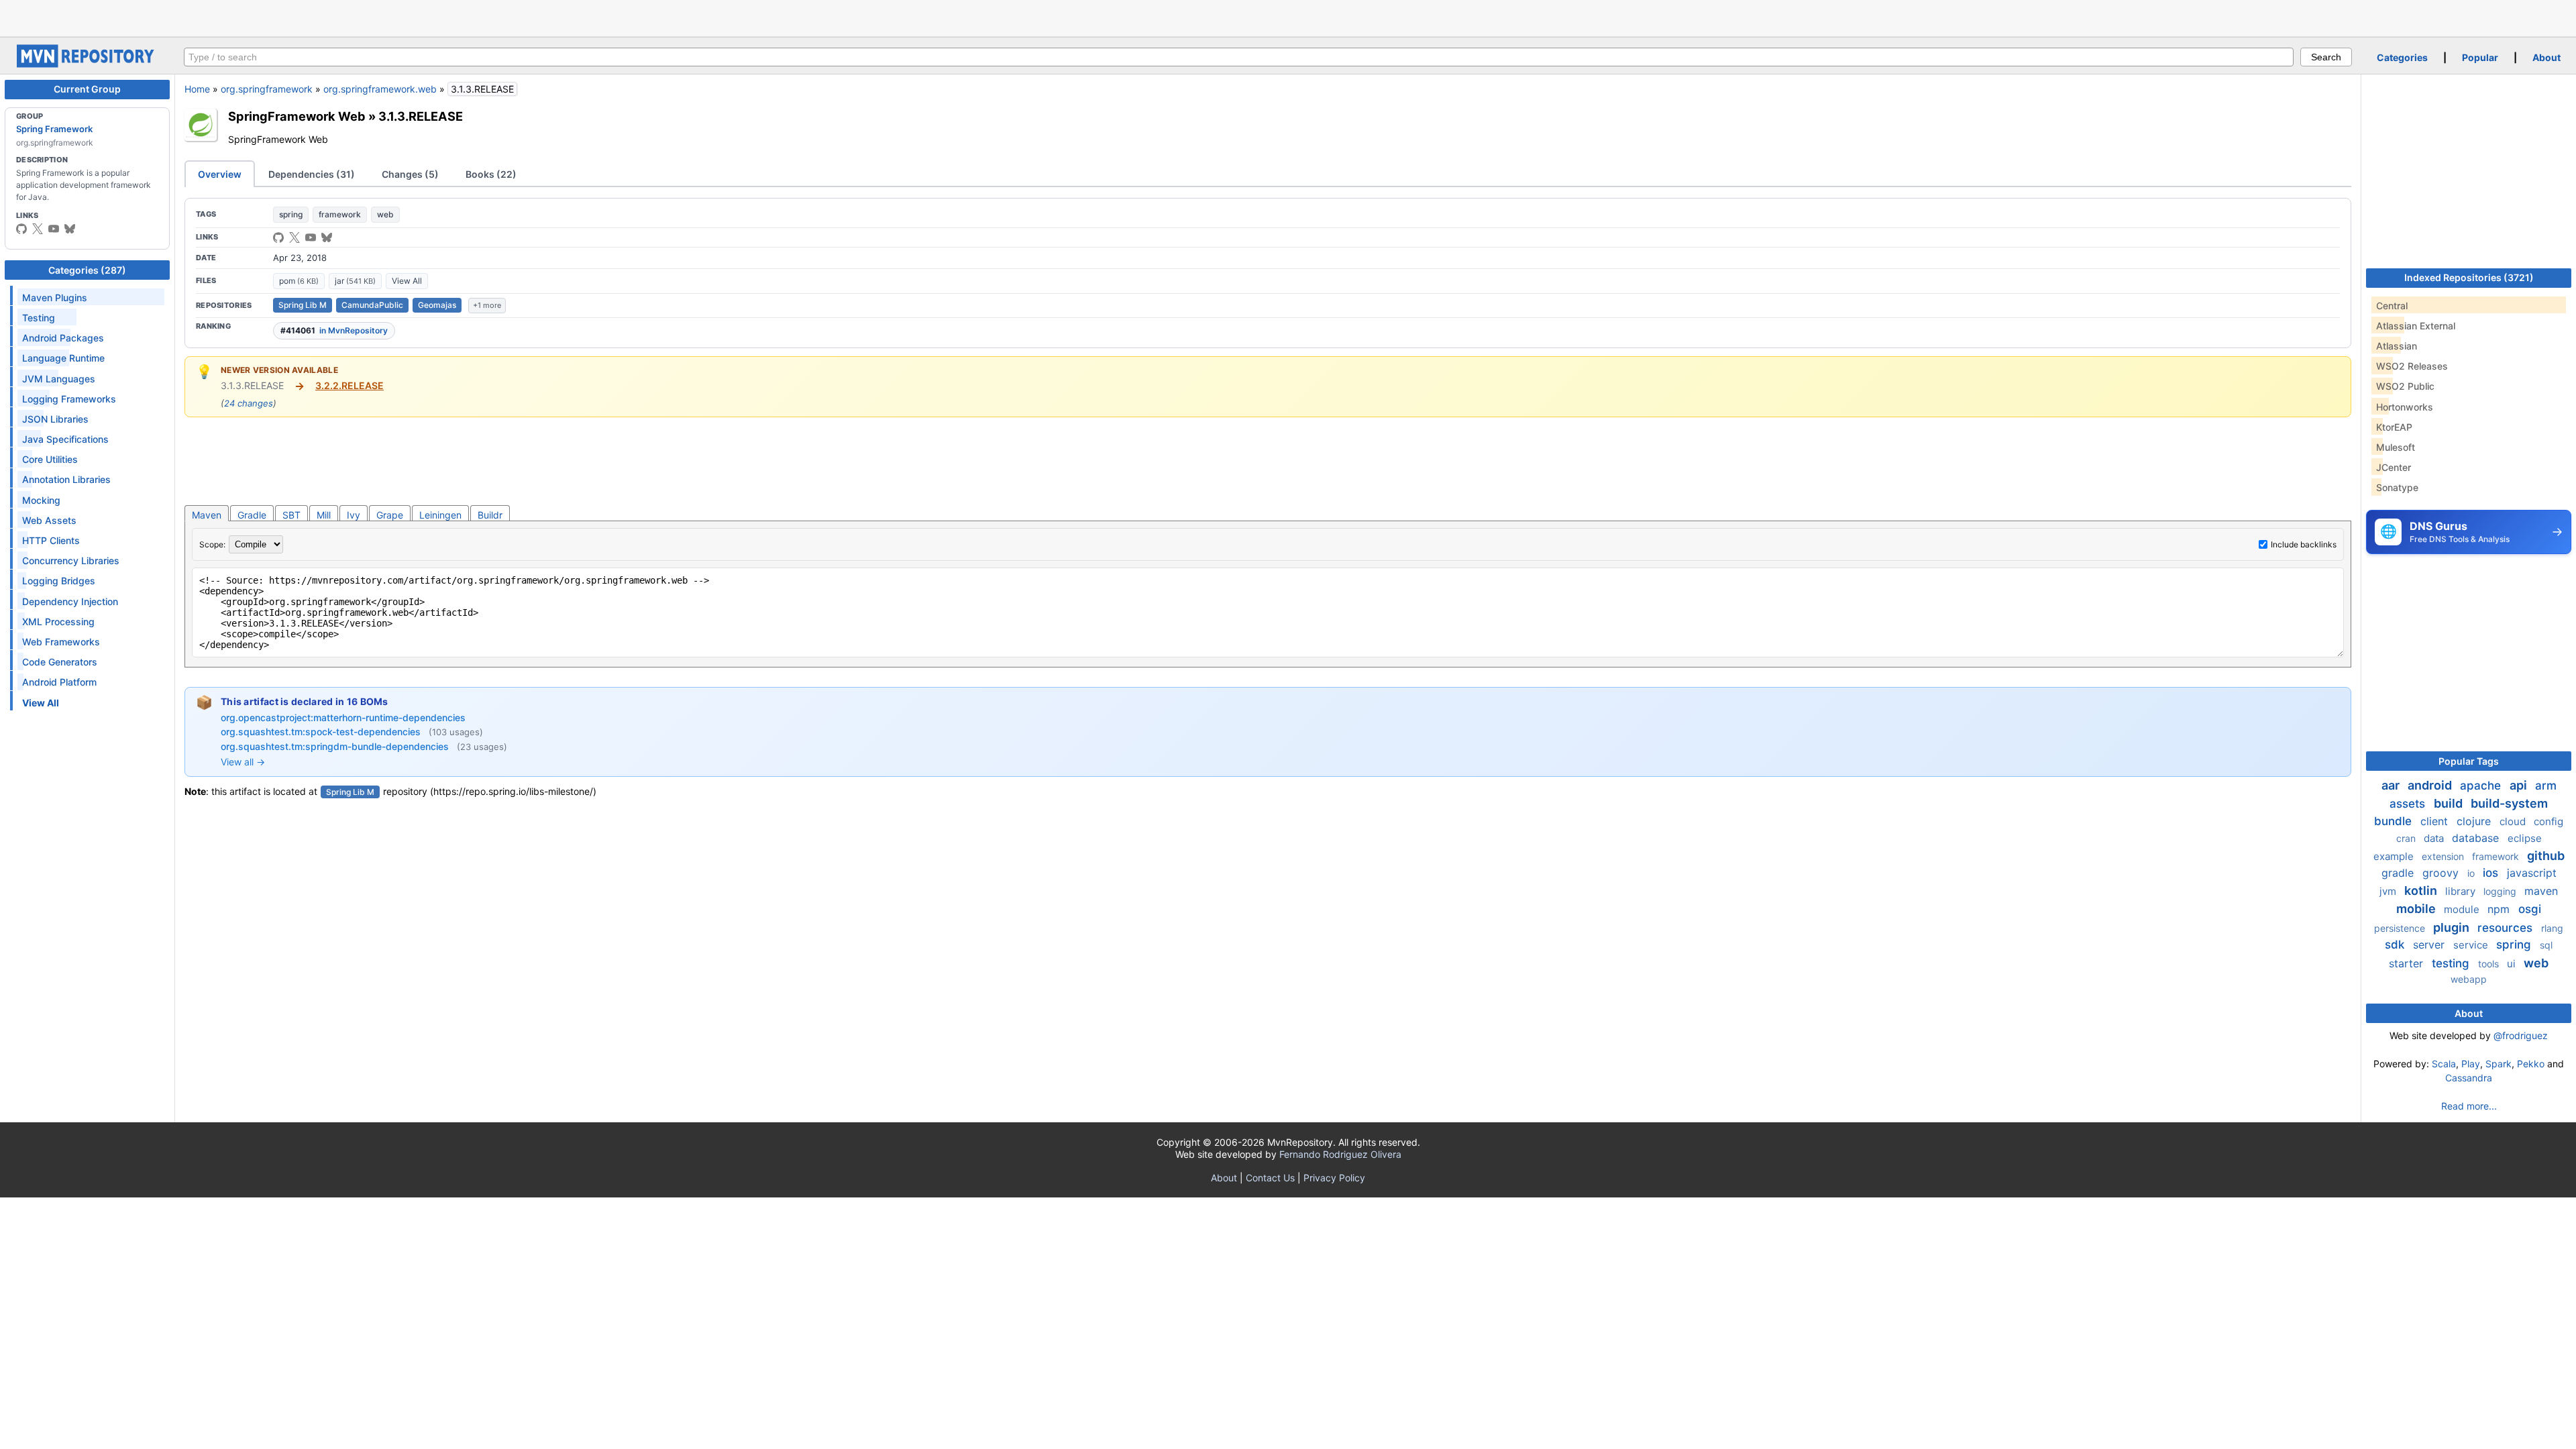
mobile (2417, 909)
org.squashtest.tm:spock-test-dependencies (322, 732)
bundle (2395, 821)
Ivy (354, 515)
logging (2501, 891)
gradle (2399, 873)
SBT (291, 515)
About (2546, 57)
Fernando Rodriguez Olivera (1340, 1154)
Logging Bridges (59, 581)
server (2430, 945)
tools (2490, 964)
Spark (2499, 1064)
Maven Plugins (55, 298)
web (385, 214)
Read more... (2469, 1106)
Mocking (41, 500)
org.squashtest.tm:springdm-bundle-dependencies (336, 746)
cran (2407, 838)
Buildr (490, 515)
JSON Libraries (55, 419)
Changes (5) (410, 174)
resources (2507, 928)
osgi (2530, 909)
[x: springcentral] (38, 229)
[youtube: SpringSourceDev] (54, 229)
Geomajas (437, 305)
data (2435, 838)
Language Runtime (63, 358)
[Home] (87, 64)
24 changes (249, 403)
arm (2546, 786)
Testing (39, 318)
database (2477, 838)
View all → (243, 762)
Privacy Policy (1334, 1178)
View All (407, 281)
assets (2409, 804)
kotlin (2422, 891)
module (2463, 909)
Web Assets (49, 520)
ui (2513, 964)
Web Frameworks (61, 642)
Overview (220, 174)
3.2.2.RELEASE (350, 385)
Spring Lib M (303, 305)
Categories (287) (87, 270)
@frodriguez (2521, 1035)
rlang (2552, 928)
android (2431, 785)
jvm (2389, 891)
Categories (2402, 57)
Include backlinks (2304, 544)
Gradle (252, 515)
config (2548, 821)
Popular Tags (2469, 761)
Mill (324, 515)
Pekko (2531, 1064)
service (2472, 945)
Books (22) (491, 174)
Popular (2480, 57)
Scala (2444, 1064)
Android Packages (63, 338)
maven (2541, 891)
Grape (390, 515)
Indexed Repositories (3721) (2469, 277)
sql (2546, 945)
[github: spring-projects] (21, 229)
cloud (2514, 821)
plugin (2453, 927)
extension (2444, 856)
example (2395, 856)
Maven (207, 515)
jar (355, 281)
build (2450, 803)
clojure (2475, 821)
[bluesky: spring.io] (70, 229)
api (2520, 785)
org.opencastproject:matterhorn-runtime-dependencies (343, 717)
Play (2471, 1064)
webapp (2469, 979)
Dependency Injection (70, 601)
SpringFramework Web (297, 116)
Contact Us (1270, 1178)
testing (2452, 963)
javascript (2532, 873)
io (2472, 873)
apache (2482, 786)
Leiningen (440, 515)
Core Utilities (50, 459)
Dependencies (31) (312, 174)
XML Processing (58, 622)
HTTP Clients (51, 540)
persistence (2401, 928)
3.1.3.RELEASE (421, 116)
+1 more (487, 305)
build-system (2509, 803)
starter (2408, 963)
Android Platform (59, 682)
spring (291, 214)
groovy (2442, 873)
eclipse (2525, 838)
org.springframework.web (380, 89)
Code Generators (60, 662)
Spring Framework (54, 129)
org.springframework (267, 89)
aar (2392, 785)
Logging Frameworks (69, 399)
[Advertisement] (1288, 17)
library (2462, 891)
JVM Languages (59, 379)
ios (2492, 873)
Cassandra (2469, 1078)
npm (2500, 909)
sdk (2396, 945)
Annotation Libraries (66, 479)
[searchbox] (1239, 57)
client (2436, 821)
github (2546, 856)
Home (197, 89)
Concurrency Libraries (71, 560)
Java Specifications (65, 439)
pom (299, 281)
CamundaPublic (372, 305)
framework (340, 214)
